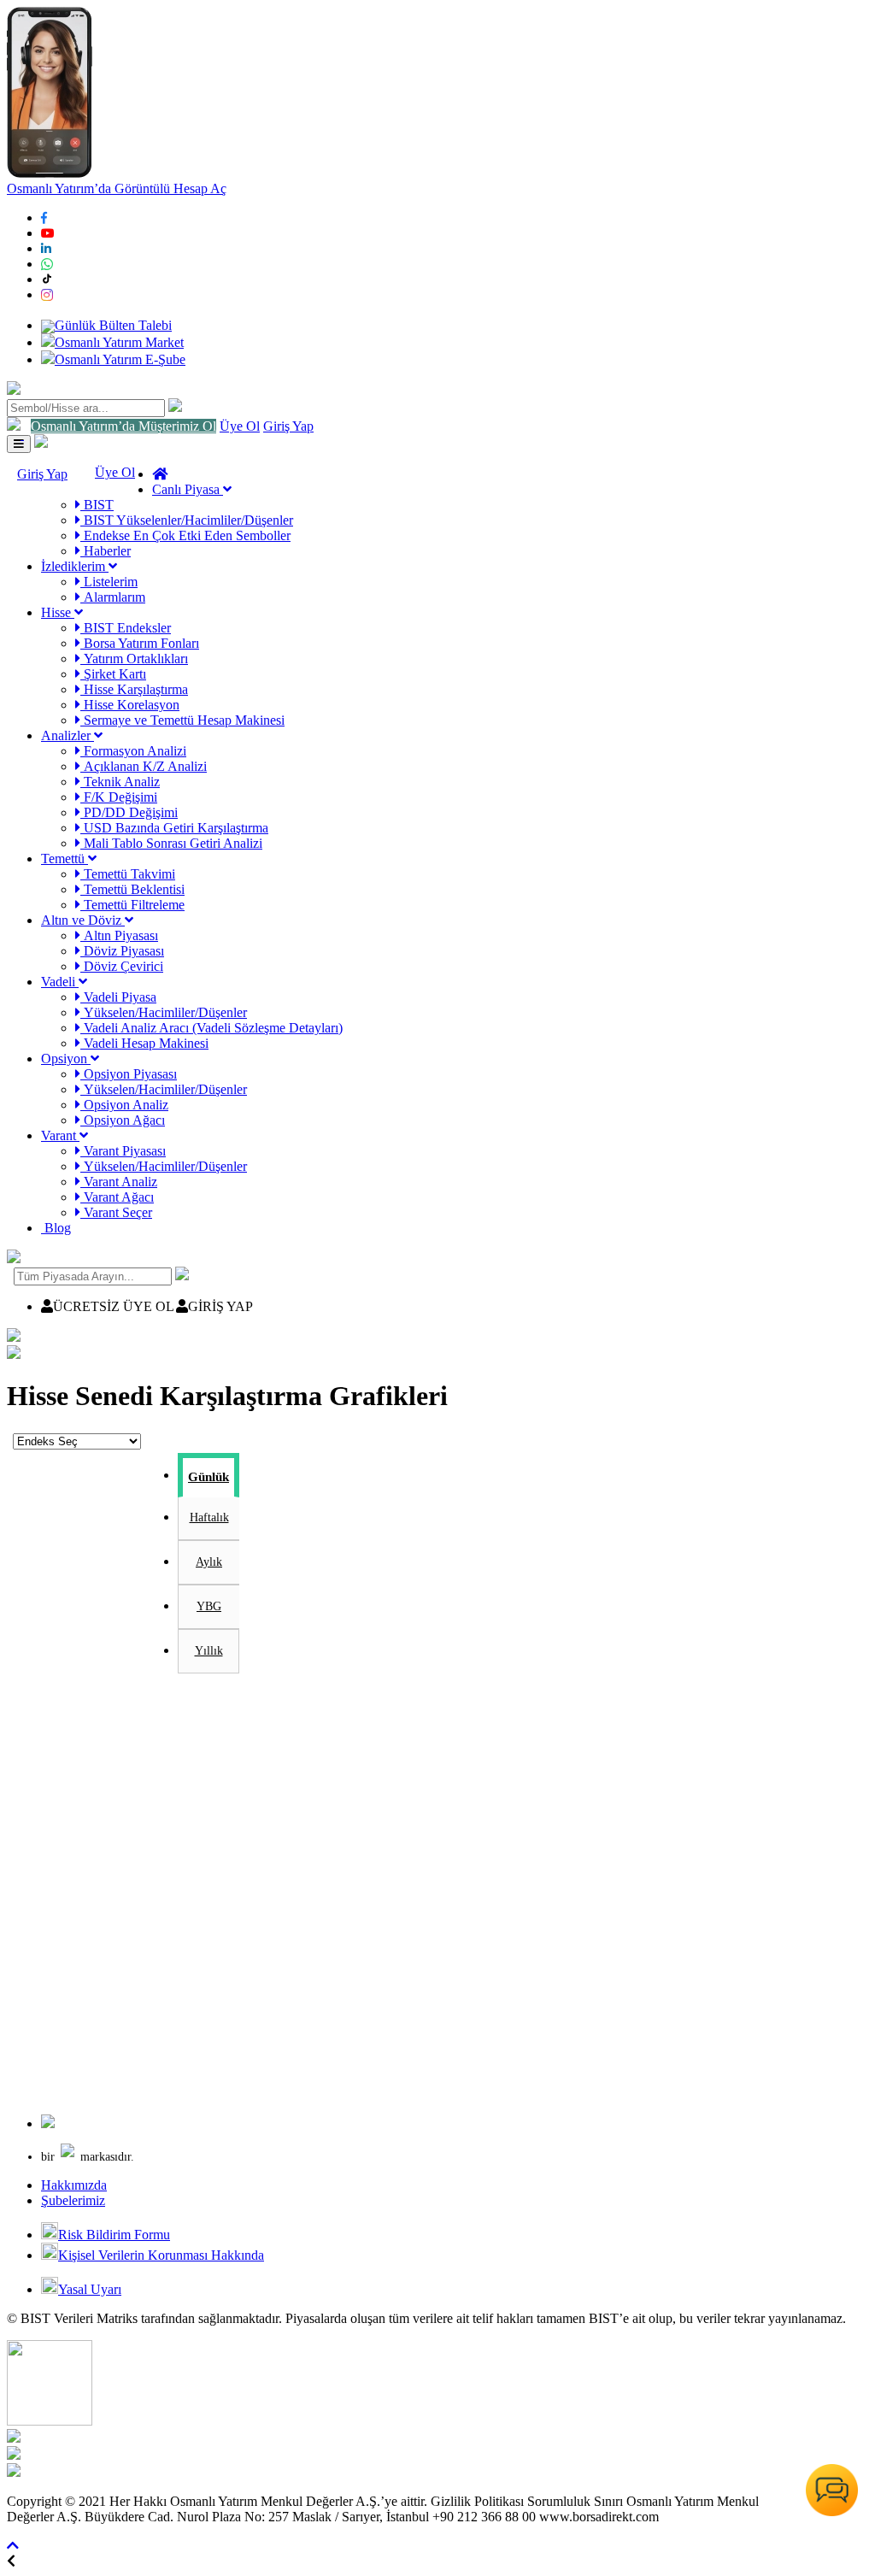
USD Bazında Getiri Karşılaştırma (174, 828)
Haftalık (209, 1517)
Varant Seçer (116, 1212)
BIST (97, 505)
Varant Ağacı (117, 1197)
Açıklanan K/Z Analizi (144, 766)
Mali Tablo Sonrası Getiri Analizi (171, 843)
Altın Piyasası (119, 935)
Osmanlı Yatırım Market (119, 342)
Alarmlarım (113, 597)
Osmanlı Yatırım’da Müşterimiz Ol (123, 426)
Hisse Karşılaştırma (134, 689)
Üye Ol (240, 426)
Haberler (106, 551)
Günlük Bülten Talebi (113, 325)
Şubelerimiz (73, 2200)
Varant (60, 1135)
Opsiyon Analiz (124, 1105)
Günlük (208, 1477)
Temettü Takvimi (128, 874)
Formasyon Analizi (133, 751)
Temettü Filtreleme (132, 905)
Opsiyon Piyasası (129, 1074)
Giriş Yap (288, 426)
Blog (56, 1228)
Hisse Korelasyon (130, 705)
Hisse (58, 612)
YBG (209, 1606)
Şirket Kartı (113, 674)
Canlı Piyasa (188, 489)
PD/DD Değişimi (129, 812)
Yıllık (209, 1651)
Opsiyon (66, 1059)
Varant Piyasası (123, 1151)
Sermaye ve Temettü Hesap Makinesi (182, 720)
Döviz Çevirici (122, 966)
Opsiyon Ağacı (123, 1120)
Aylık (209, 1562)
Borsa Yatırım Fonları (140, 643)
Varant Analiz (119, 1182)
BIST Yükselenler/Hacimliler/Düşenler (187, 520)
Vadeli (60, 982)
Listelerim (109, 582)
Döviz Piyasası (122, 951)
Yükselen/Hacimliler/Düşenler (164, 1012)
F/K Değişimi (119, 797)
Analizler (68, 735)
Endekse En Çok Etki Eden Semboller (185, 535)
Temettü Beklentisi (132, 889)
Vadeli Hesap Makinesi (144, 1043)
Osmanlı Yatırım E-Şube (120, 359)
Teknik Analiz (120, 782)
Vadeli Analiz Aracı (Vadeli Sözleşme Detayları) (211, 1028)
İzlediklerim (75, 566)
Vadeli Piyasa (118, 997)
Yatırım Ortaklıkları (134, 659)
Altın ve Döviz (83, 920)
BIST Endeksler (126, 628)
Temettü (65, 859)
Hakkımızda (74, 2185)
